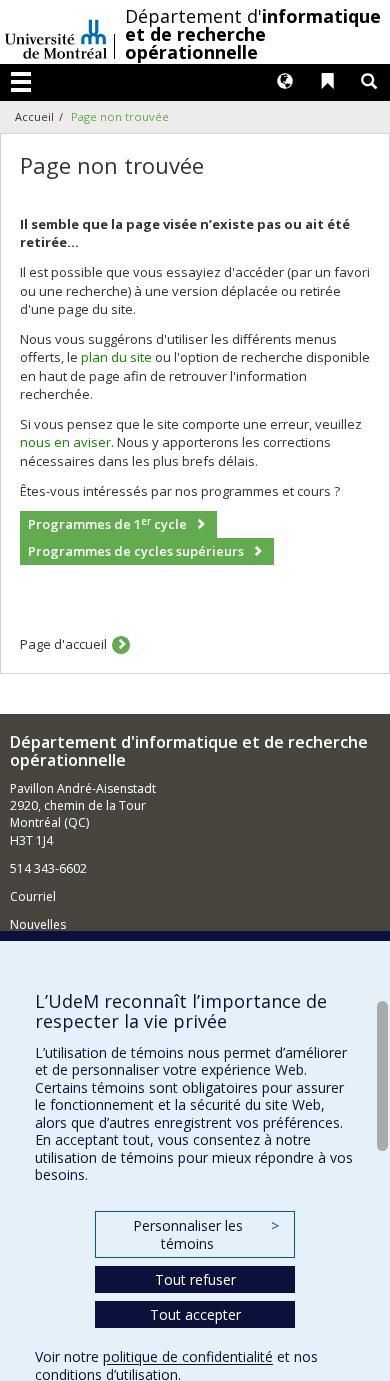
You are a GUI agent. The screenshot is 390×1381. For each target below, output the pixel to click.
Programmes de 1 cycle (107, 524)
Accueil (34, 116)
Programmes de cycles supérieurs (136, 551)
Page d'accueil (63, 644)
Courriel (33, 896)
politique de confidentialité (188, 1356)
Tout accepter (195, 1314)
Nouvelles (38, 924)
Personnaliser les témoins (206, 1234)
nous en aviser (65, 442)
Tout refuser (195, 1279)
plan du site (116, 357)
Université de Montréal (56, 32)
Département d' (253, 34)
